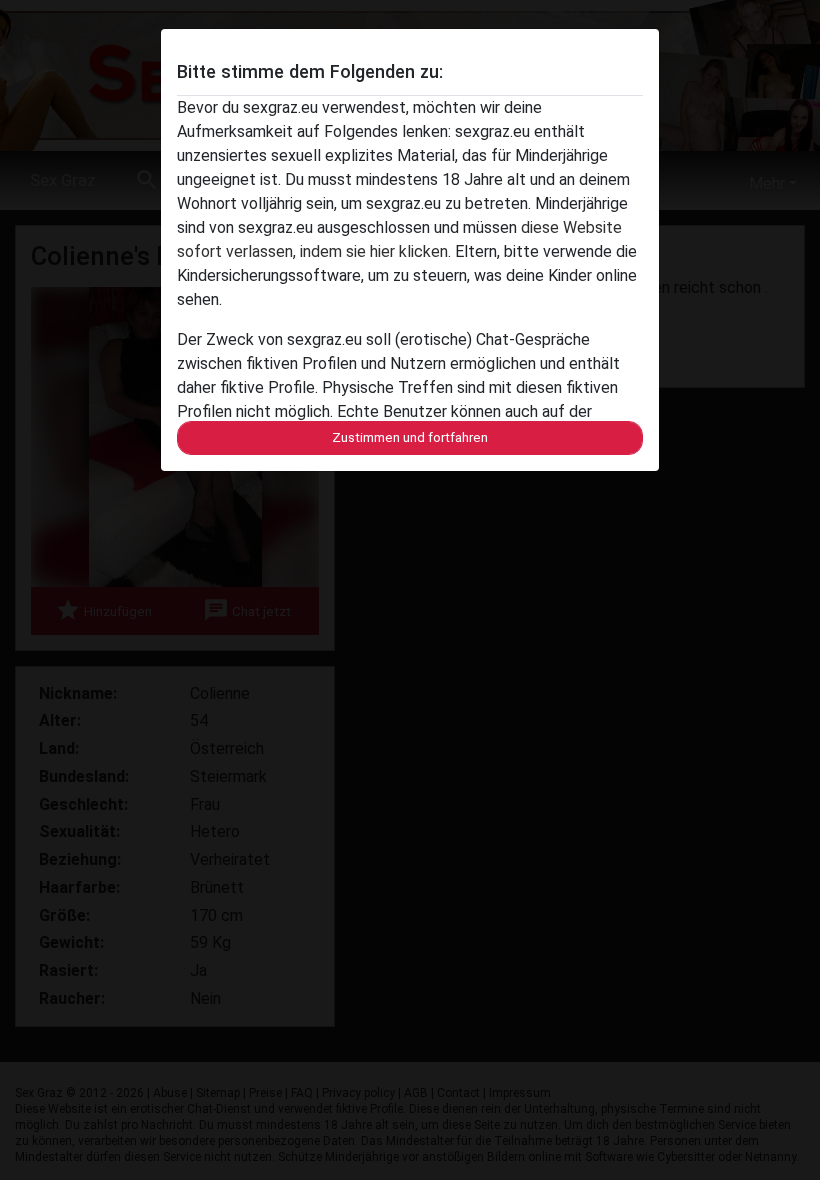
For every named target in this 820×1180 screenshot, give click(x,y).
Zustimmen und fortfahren (410, 437)
